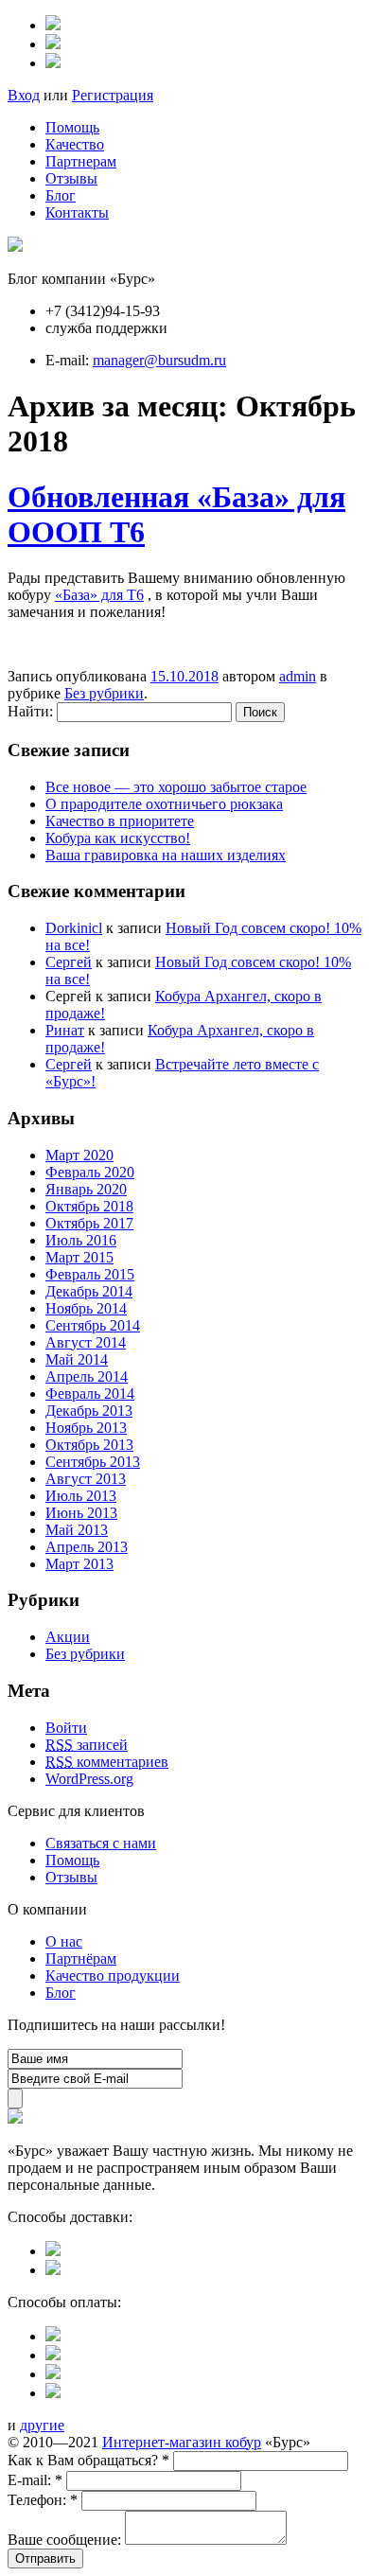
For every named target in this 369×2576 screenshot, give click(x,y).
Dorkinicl (74, 928)
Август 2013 (86, 1479)
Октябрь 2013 (89, 1445)
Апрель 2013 (87, 1547)
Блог (61, 195)
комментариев (107, 1762)
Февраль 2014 (90, 1394)
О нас (64, 1941)
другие (42, 2425)
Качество (75, 144)
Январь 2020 (86, 1189)
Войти (66, 1728)
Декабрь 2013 (89, 1411)
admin (298, 676)
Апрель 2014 (87, 1376)
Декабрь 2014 (89, 1291)
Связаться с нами (101, 1843)
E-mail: (35, 2480)
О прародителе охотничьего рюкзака (164, 804)
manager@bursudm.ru (159, 360)
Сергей (69, 962)
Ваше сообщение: (64, 2540)
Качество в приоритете (120, 821)
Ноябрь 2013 (86, 1428)
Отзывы (71, 178)
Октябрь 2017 (89, 1223)
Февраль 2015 (90, 1274)
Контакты (77, 212)
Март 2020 (79, 1155)
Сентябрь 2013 (93, 1462)
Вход (24, 95)
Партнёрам (81, 1958)
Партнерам (81, 161)
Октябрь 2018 (89, 1206)
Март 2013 (79, 1564)
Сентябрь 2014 (93, 1325)
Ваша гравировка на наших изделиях (166, 855)
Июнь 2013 (81, 1513)
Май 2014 (77, 1359)
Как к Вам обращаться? (88, 2460)
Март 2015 (79, 1257)
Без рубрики (104, 693)
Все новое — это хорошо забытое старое (176, 787)
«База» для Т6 (99, 595)
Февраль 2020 (90, 1172)
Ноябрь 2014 (86, 1308)
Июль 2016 (81, 1240)
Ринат (65, 1030)
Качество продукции (113, 1976)
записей (87, 1745)
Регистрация (113, 95)
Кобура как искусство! (118, 838)
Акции (68, 1637)
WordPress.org (89, 1779)
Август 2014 (86, 1342)
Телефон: (43, 2500)
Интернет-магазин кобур (182, 2442)
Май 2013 (77, 1530)
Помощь (72, 127)
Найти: (30, 711)
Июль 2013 (81, 1496)
